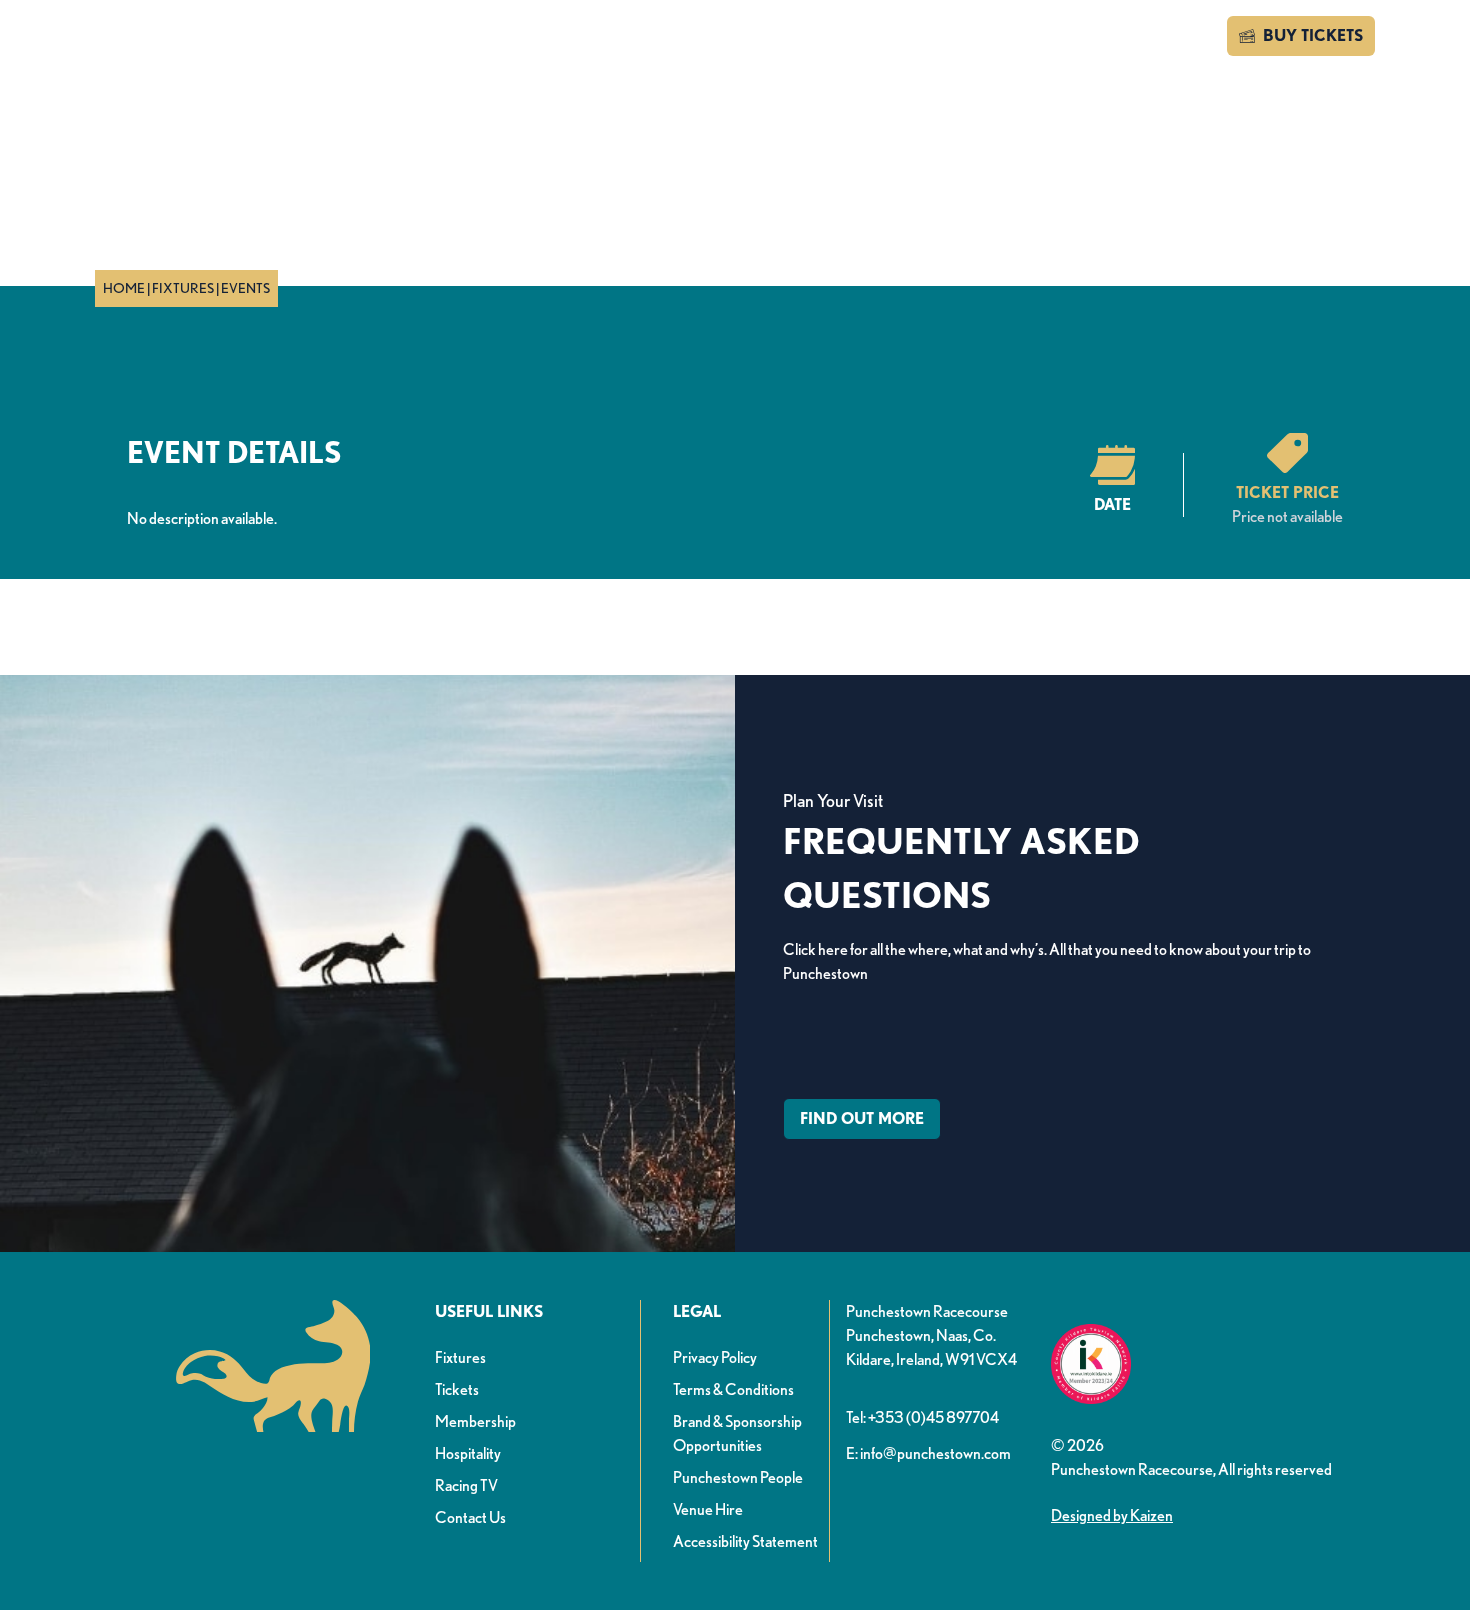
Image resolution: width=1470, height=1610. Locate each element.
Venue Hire (708, 1509)
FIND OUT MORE (862, 1118)
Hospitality (468, 1453)
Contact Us (470, 1517)
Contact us (1155, 35)
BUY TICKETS (1313, 35)
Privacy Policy (715, 1357)
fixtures (183, 288)
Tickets (457, 1389)
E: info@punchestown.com (928, 1453)
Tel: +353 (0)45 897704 (922, 1417)
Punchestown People (738, 1477)
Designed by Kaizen (1112, 1515)
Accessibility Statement (745, 1541)
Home (124, 288)
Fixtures (460, 1357)
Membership (475, 1421)
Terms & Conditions (733, 1389)
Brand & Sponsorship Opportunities (737, 1433)
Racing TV (466, 1485)
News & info (504, 38)
